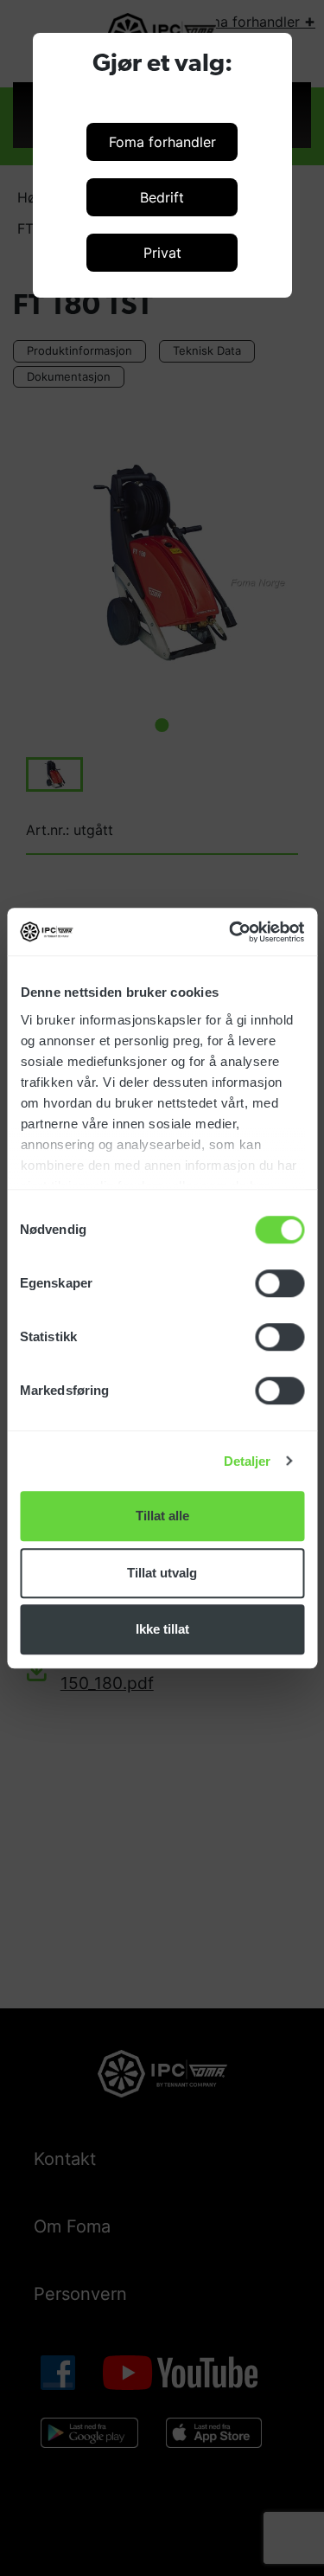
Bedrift (162, 197)
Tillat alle (162, 1516)
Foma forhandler (162, 142)
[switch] (280, 1283)
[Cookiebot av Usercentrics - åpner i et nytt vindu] (231, 932)
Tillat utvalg (162, 1573)
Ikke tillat (162, 1629)
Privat (162, 253)
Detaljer (248, 1461)
